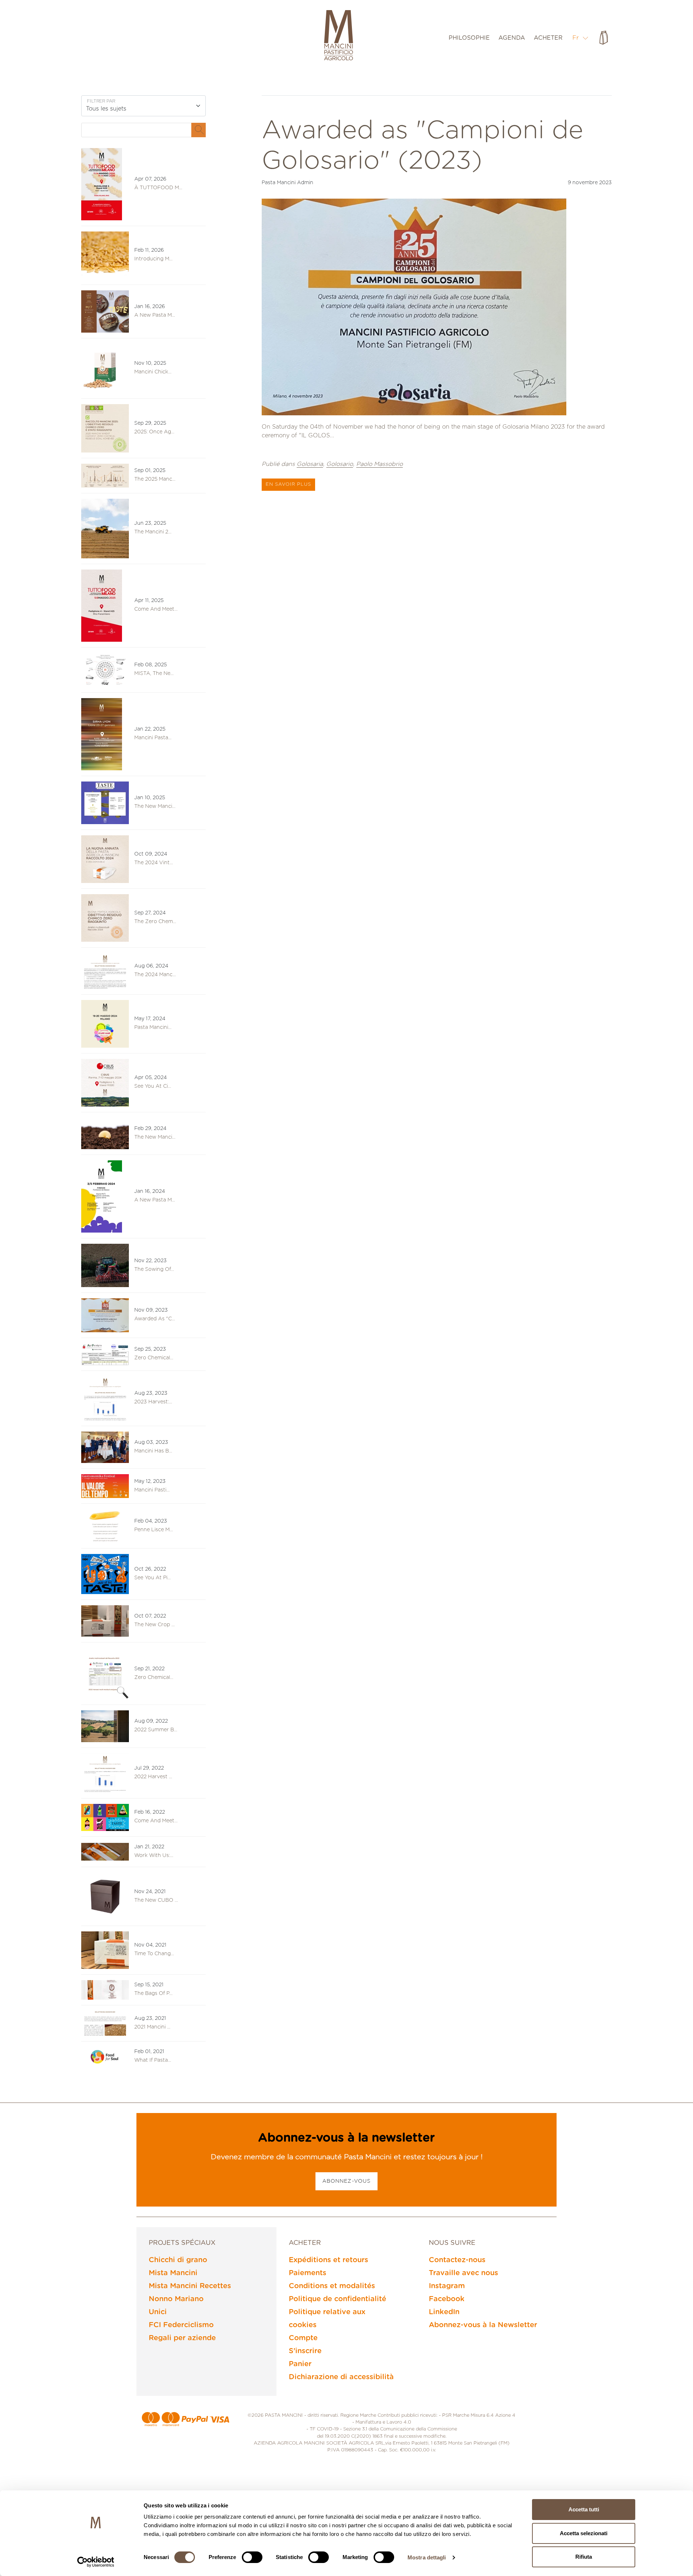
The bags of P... (153, 1993)
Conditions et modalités (332, 2286)
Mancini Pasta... (153, 738)
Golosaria (310, 464)
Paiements (308, 2273)
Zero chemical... (154, 1677)
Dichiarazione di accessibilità (341, 2377)
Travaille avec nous (463, 2273)
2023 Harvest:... (153, 1402)
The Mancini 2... (153, 532)
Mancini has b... (153, 1451)
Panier (300, 2364)
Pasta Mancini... (153, 1027)
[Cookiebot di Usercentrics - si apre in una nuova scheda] (96, 2562)
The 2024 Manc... (155, 975)
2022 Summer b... (156, 1730)
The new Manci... (155, 806)
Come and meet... (156, 609)
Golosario (340, 464)
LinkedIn (444, 2312)
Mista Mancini (173, 2273)
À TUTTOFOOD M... (158, 188)
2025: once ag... (154, 432)
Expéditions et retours (328, 2260)
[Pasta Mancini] (339, 36)
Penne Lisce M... (154, 1530)
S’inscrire (305, 2351)
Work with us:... (154, 1856)
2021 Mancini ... (152, 2027)
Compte (303, 2338)
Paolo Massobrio (380, 464)
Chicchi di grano (178, 2260)
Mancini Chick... (153, 372)
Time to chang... (154, 1954)
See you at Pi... (152, 1578)
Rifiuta (584, 2557)
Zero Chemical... (154, 1358)
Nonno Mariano (176, 2299)
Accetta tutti (584, 2509)
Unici (158, 2312)
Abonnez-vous (346, 2181)
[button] (581, 38)
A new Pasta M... (155, 315)
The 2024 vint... (154, 863)
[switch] (252, 2557)
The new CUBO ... (156, 1900)
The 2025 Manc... (155, 479)
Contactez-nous (457, 2260)
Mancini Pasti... (152, 1490)
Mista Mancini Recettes (190, 2286)
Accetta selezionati (584, 2533)
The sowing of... (154, 1269)
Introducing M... (153, 259)
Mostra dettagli (427, 2557)
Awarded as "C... (155, 1319)
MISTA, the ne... (154, 674)
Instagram (447, 2286)
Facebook (447, 2299)
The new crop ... (154, 1625)
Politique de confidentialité (337, 2299)
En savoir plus (288, 484)
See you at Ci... (153, 1086)
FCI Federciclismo (181, 2325)
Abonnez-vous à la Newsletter (483, 2325)
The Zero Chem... (155, 922)
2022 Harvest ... (153, 1777)
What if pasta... (153, 2060)
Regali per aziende (182, 2338)
